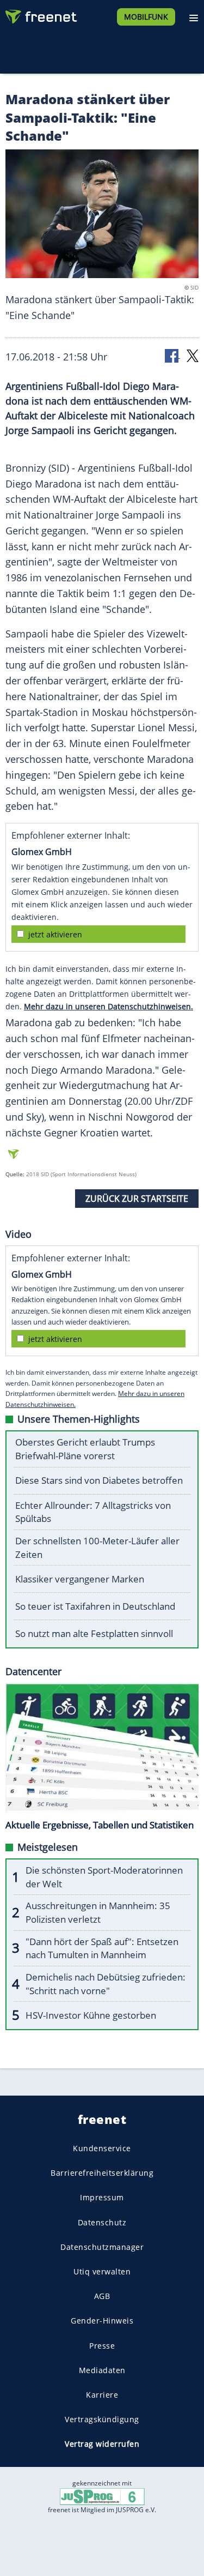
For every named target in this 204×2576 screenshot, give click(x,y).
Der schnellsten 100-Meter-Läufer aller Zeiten (97, 1548)
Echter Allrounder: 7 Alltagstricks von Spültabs (93, 1512)
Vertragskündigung (102, 2419)
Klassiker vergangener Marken (80, 1579)
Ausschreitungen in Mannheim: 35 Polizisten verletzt (98, 1912)
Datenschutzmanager (102, 2247)
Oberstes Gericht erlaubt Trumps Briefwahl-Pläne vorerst (85, 1449)
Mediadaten (102, 2370)
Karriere (102, 2395)
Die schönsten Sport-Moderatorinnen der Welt (104, 1877)
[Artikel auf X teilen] (193, 355)
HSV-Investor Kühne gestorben (91, 2015)
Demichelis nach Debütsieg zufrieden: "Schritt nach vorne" (106, 1984)
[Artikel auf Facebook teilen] (172, 355)
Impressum (102, 2198)
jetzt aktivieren (55, 934)
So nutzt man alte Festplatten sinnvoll (94, 1633)
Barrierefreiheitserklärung (102, 2173)
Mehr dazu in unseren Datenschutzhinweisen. (109, 1006)
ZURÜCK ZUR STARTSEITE (137, 1199)
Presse (102, 2346)
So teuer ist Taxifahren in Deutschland (95, 1606)
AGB (102, 2296)
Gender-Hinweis (102, 2321)
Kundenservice (102, 2148)
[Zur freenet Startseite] (40, 14)
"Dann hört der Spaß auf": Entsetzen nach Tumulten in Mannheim (102, 1948)
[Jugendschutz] (102, 2496)
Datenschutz (102, 2222)
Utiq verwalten (102, 2271)
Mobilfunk (146, 17)
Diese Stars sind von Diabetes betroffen (99, 1480)
